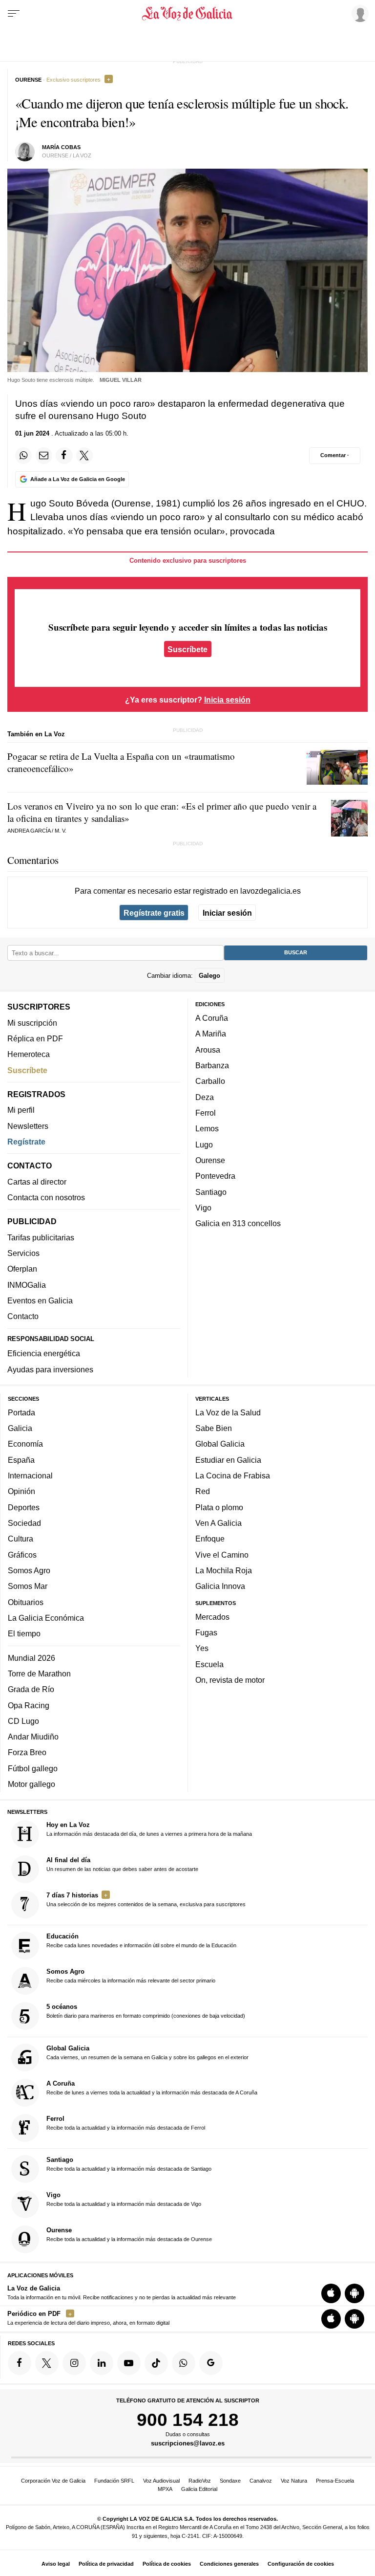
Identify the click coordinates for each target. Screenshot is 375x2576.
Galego (209, 976)
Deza (205, 1097)
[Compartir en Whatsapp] (23, 456)
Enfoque (210, 1539)
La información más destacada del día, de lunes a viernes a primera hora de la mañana (149, 1829)
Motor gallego (31, 1784)
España (21, 1460)
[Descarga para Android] (354, 2293)
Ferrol (206, 1113)
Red (203, 1492)
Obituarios (26, 1602)
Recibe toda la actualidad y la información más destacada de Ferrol (126, 2123)
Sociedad (24, 1523)
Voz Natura (294, 2481)
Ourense (210, 1160)
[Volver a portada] (187, 14)
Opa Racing (29, 1705)
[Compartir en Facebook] (64, 456)
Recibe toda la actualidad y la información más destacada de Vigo (124, 2200)
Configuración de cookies (301, 2564)
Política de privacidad (106, 2564)
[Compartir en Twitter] (84, 456)
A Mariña (211, 1034)
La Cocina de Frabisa (233, 1475)
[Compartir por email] (44, 456)
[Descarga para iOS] (331, 2293)
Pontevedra (215, 1176)
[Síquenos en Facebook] (20, 2363)
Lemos (207, 1129)
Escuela (209, 1664)
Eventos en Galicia (40, 1300)
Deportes (24, 1507)
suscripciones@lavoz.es (188, 2444)
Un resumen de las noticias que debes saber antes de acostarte (122, 1864)
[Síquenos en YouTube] (129, 2363)
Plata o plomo (219, 1507)
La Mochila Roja (224, 1570)
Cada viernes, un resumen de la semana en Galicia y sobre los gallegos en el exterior (147, 2052)
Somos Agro (29, 1570)
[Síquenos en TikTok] (156, 2363)
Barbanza (212, 1066)
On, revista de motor (230, 1680)
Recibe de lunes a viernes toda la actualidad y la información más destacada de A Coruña (152, 2088)
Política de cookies (167, 2564)
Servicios (23, 1254)
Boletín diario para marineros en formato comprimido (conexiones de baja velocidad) (146, 2011)
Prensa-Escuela (335, 2481)
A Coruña (212, 1018)
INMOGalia (27, 1285)
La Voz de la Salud (228, 1412)
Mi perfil (21, 1110)
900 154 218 (188, 2420)
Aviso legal (56, 2564)
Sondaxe (230, 2481)
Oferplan (22, 1269)
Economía (25, 1444)
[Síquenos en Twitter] (47, 2363)
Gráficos (22, 1555)
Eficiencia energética (44, 1354)
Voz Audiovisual (161, 2481)
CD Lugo (23, 1721)
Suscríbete (187, 649)
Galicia (20, 1429)
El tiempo (24, 1634)
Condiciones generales (229, 2564)
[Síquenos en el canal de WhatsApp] (184, 2363)
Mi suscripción (32, 1023)
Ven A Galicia (219, 1523)
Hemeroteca (29, 1055)
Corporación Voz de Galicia (53, 2481)
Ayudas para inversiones (50, 1369)
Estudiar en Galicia (228, 1460)
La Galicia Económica (46, 1618)
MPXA (165, 2489)
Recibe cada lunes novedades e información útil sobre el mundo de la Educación (141, 1941)
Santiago (211, 1192)
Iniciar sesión (227, 913)
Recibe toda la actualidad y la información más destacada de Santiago (129, 2164)
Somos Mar (28, 1586)
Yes (202, 1649)
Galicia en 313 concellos (238, 1224)
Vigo (203, 1208)
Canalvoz (261, 2481)
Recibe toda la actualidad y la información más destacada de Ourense (129, 2235)
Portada (21, 1412)
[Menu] (14, 14)
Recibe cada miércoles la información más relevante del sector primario (131, 1976)
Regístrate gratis (154, 913)
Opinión (21, 1492)
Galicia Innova (220, 1586)
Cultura (21, 1539)
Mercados (212, 1617)
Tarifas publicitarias (41, 1237)
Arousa (208, 1050)
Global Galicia (220, 1444)
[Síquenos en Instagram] (74, 2363)
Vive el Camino (222, 1555)
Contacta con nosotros (46, 1197)
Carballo (210, 1081)
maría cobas (61, 147)
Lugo (204, 1145)
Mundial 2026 (31, 1658)
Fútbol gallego (33, 1768)
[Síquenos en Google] (211, 2363)
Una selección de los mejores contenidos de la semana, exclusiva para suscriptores (146, 1899)
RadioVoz (200, 2481)
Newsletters (28, 1126)
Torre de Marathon (39, 1673)
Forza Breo (27, 1753)
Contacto (23, 1317)
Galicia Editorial (199, 2489)
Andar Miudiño (33, 1737)
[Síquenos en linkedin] (102, 2363)
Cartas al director (37, 1182)
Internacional (30, 1475)
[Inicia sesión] (358, 13)
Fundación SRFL (114, 2481)
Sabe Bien (214, 1429)
